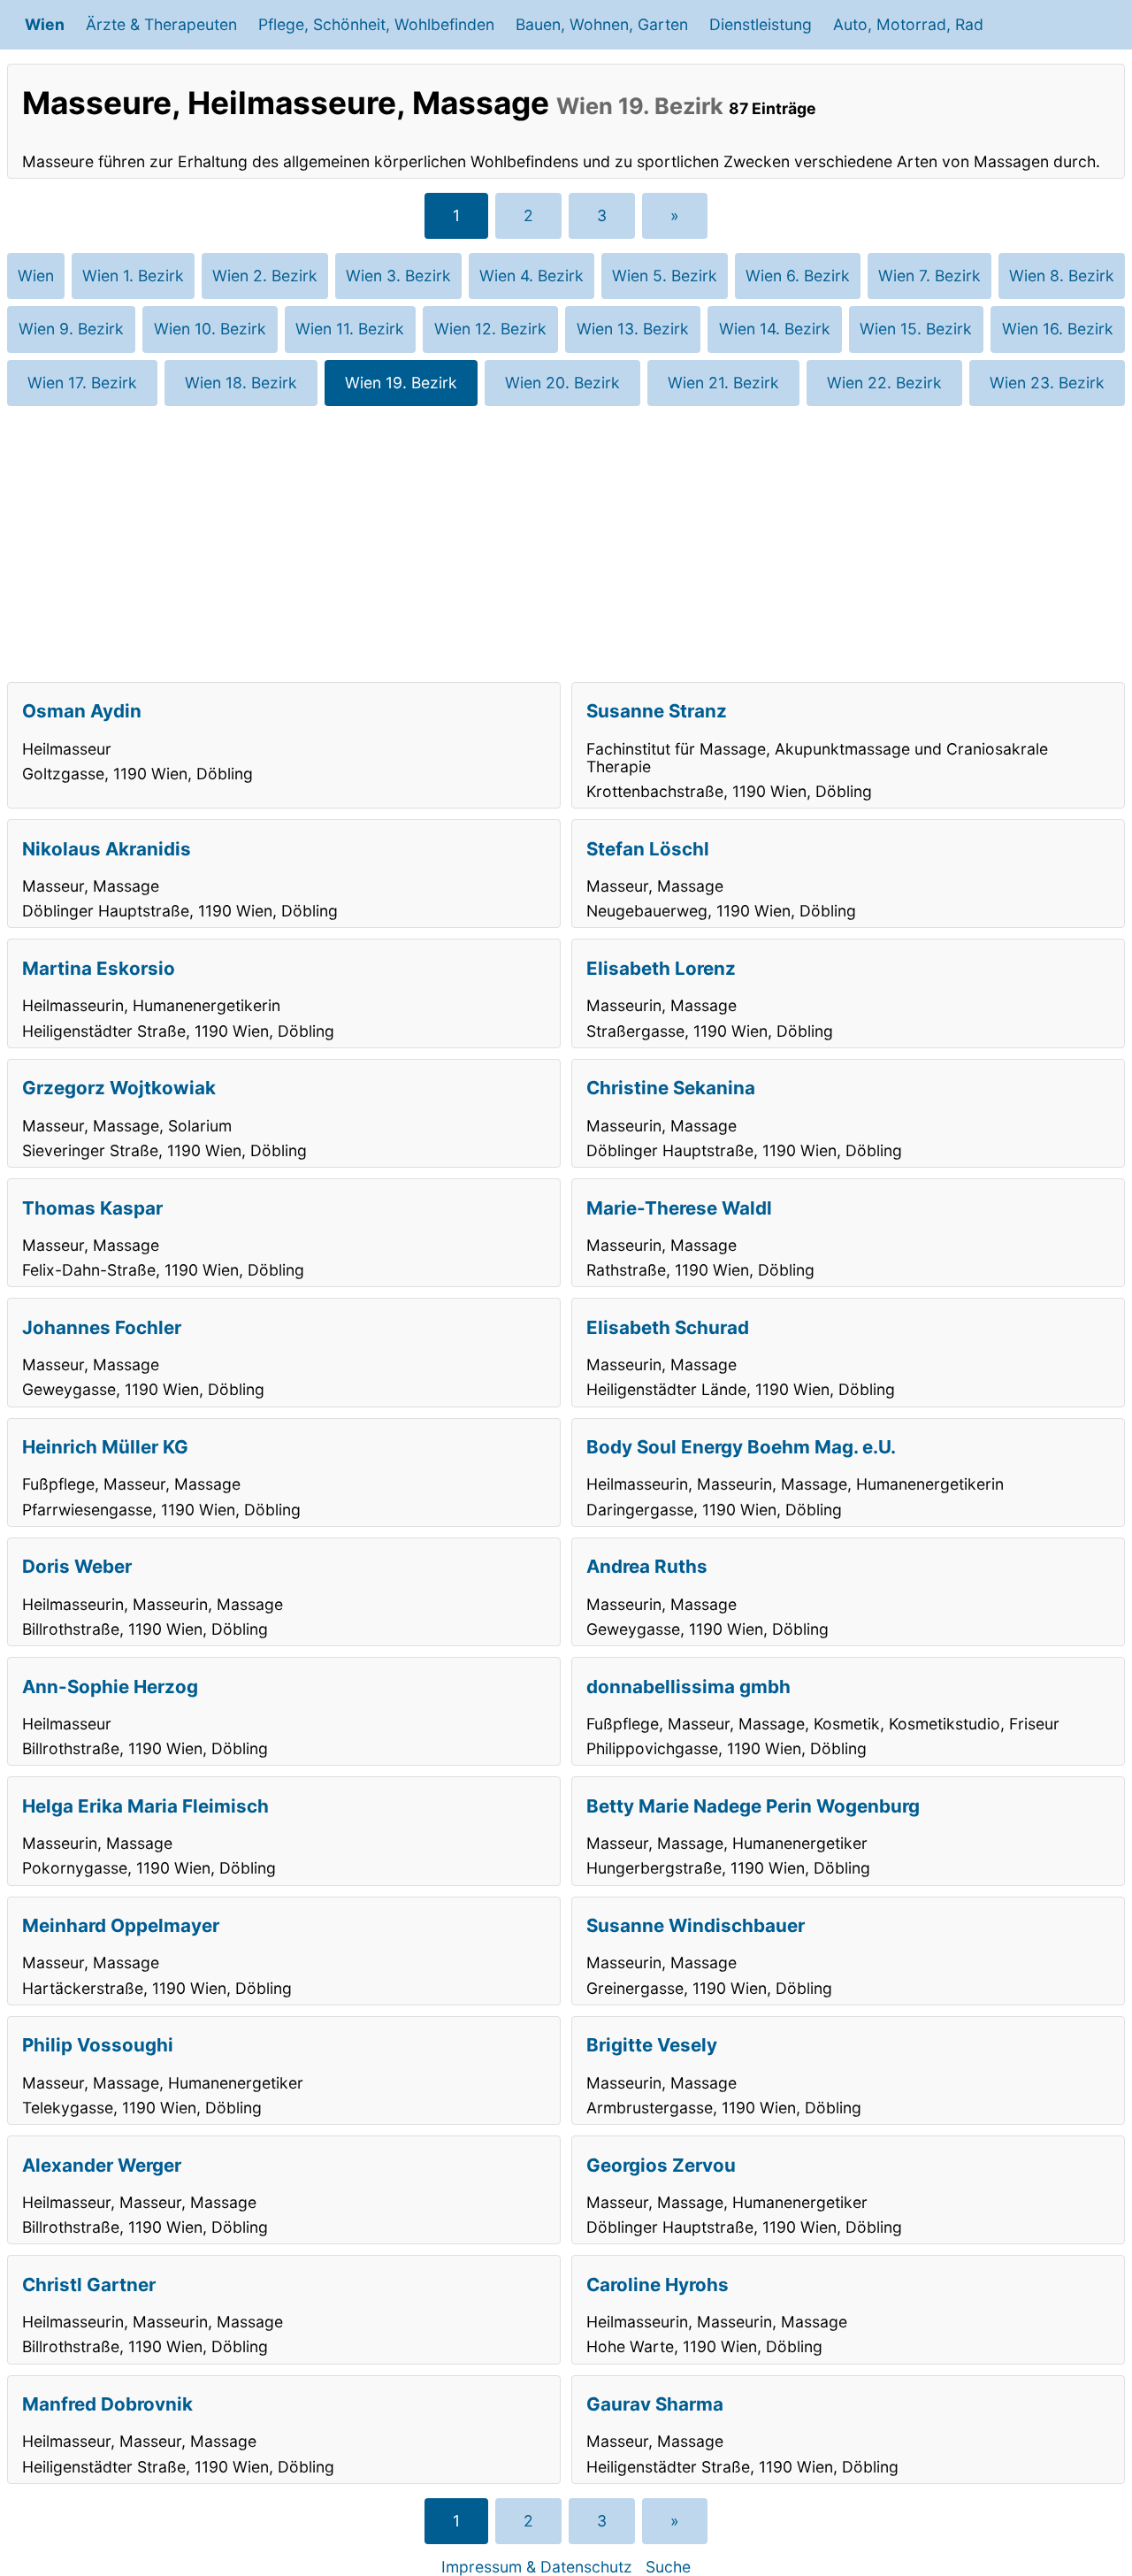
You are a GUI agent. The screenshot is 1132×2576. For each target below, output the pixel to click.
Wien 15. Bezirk (916, 329)
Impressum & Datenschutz (537, 2567)
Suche (668, 2567)
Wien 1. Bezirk (133, 276)
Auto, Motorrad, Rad (908, 24)
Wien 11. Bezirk (350, 329)
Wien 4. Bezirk (532, 276)
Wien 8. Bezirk (1062, 276)
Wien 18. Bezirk (241, 383)
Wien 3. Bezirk (398, 276)
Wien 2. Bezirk (265, 276)
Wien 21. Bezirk (723, 383)
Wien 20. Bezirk (562, 383)
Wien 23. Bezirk (1047, 383)
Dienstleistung (761, 24)
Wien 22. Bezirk (884, 383)
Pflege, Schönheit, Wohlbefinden (376, 24)
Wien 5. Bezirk (665, 276)
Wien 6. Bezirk (798, 276)
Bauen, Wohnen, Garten (602, 24)
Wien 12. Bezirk (490, 329)
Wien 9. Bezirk (71, 329)
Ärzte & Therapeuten (161, 24)
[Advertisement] (566, 544)
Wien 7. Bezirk (929, 276)
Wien (45, 24)
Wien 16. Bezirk (1058, 329)
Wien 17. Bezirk (82, 383)
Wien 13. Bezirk (633, 329)
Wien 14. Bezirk (775, 329)
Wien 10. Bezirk (210, 329)
